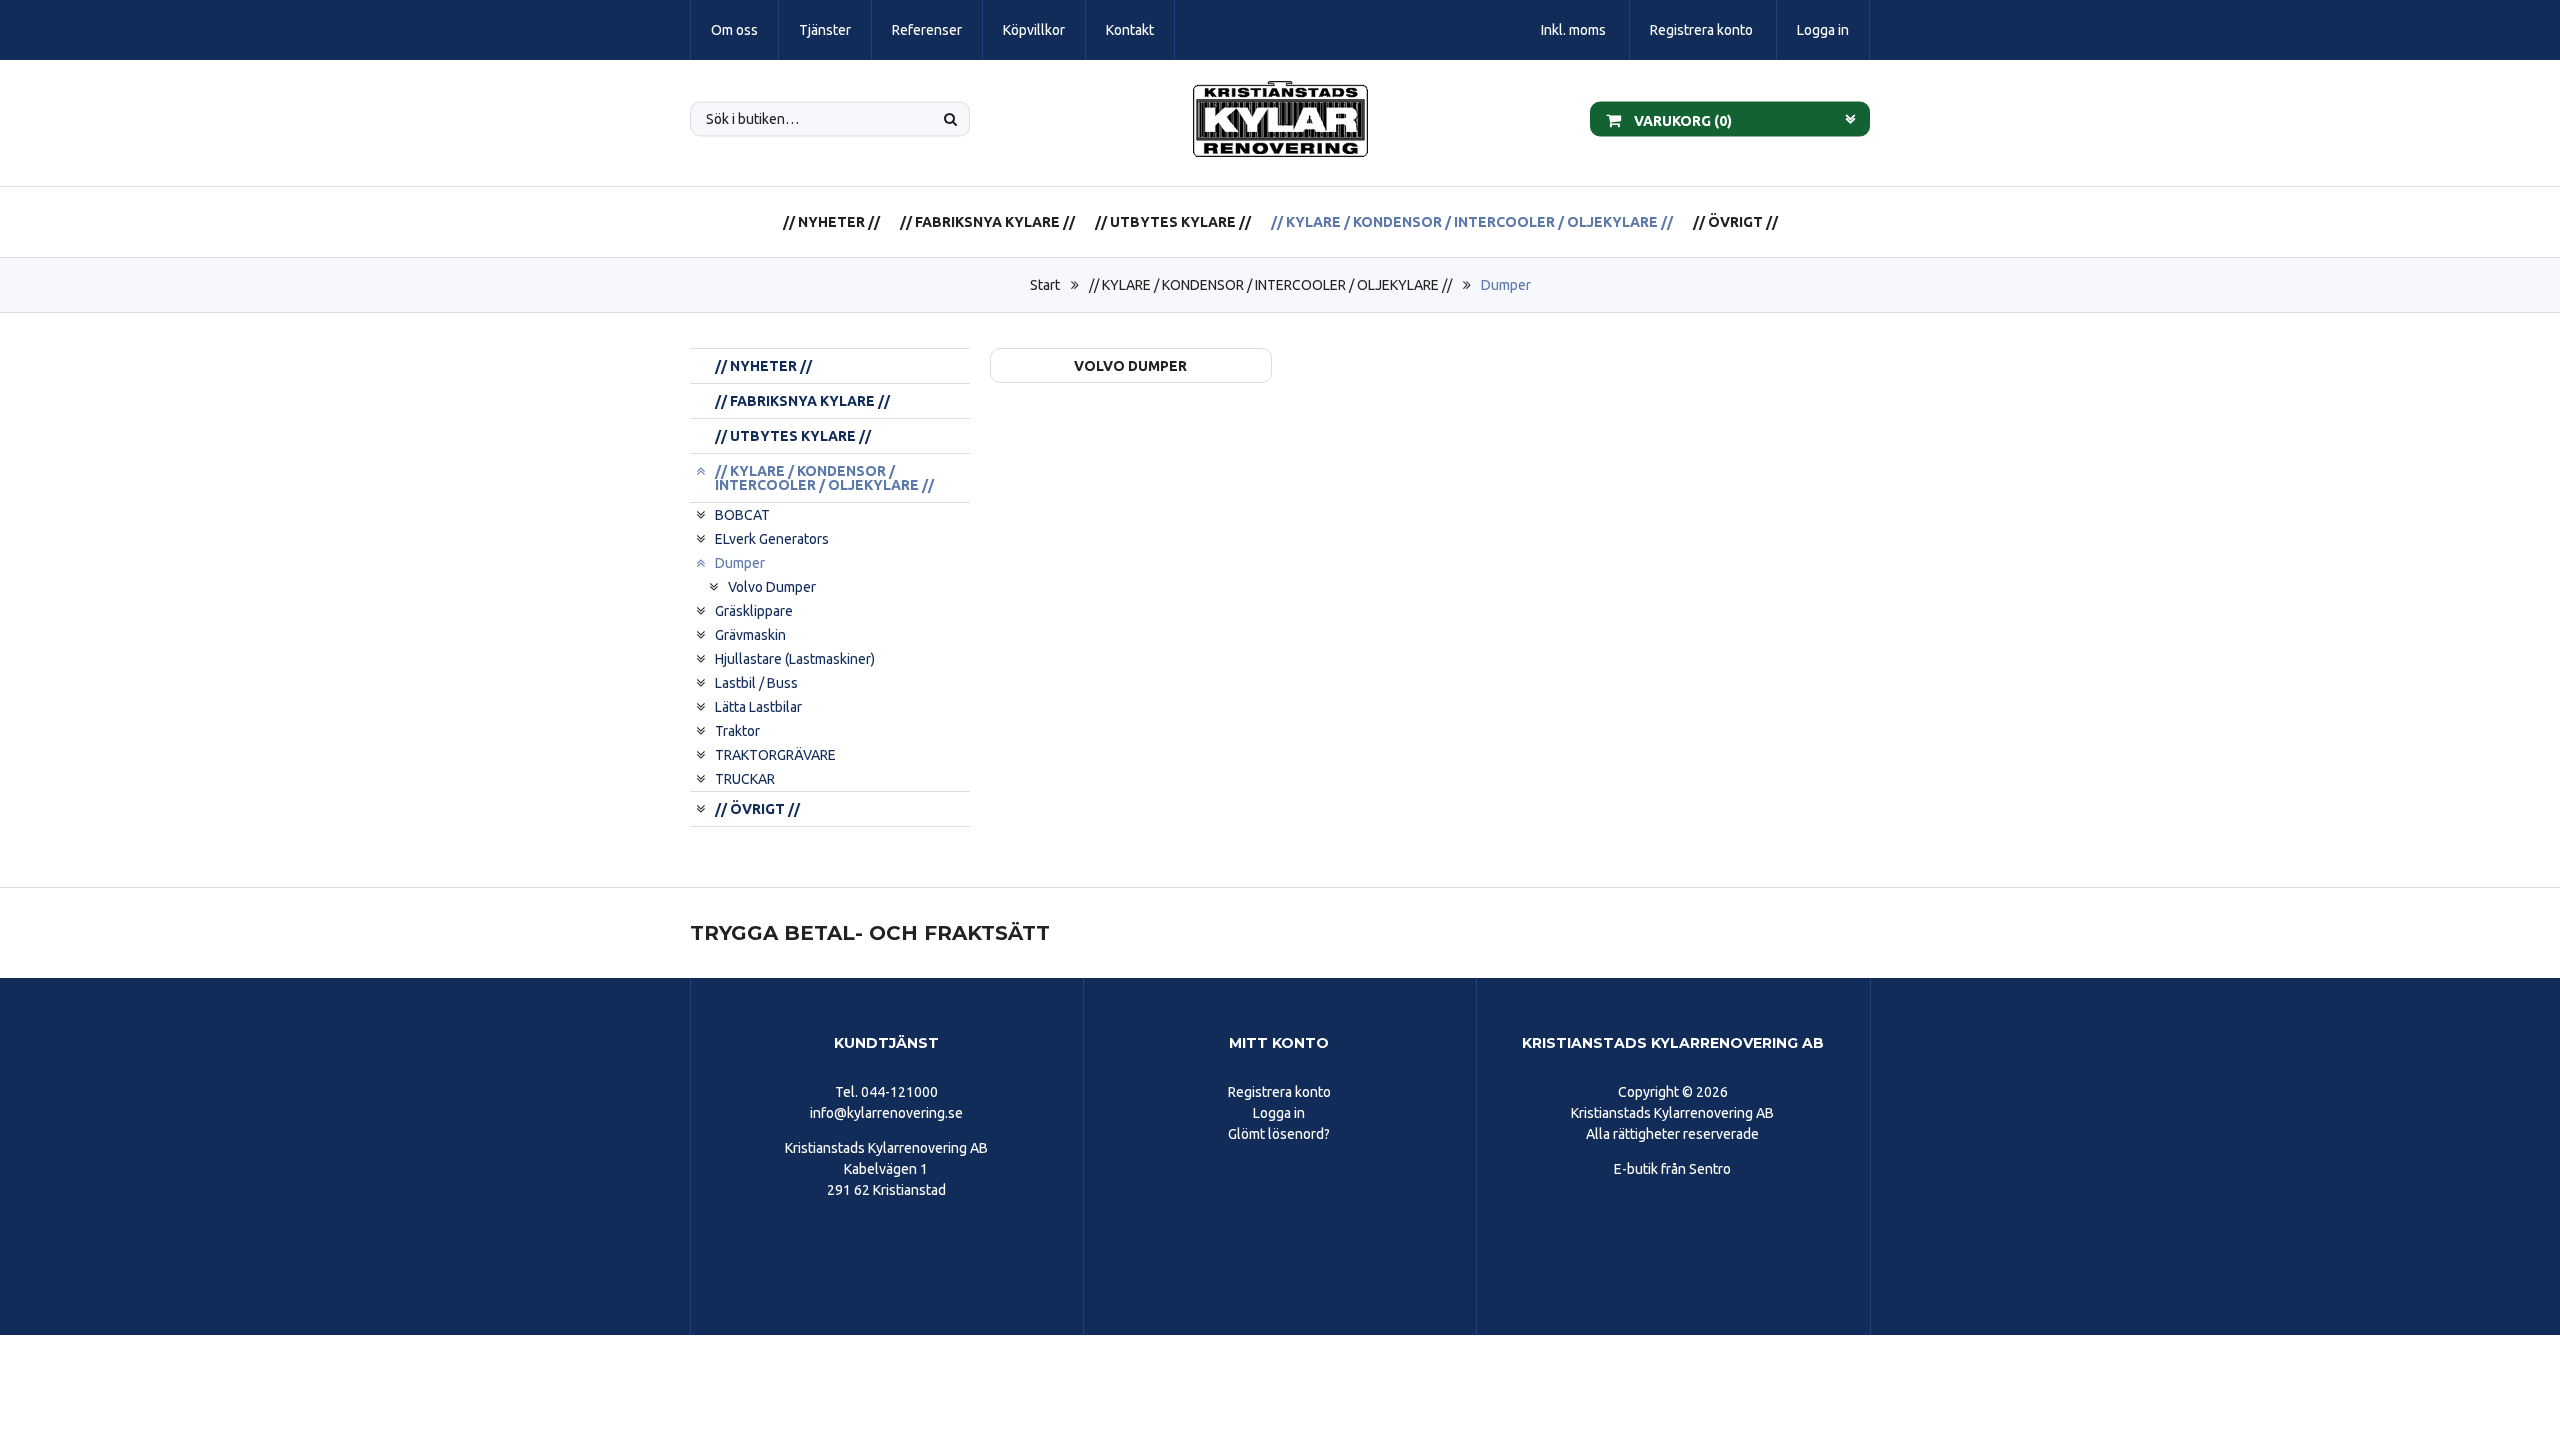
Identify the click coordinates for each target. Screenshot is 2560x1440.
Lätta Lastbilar (758, 707)
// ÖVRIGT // (1735, 222)
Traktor (737, 731)
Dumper (1506, 285)
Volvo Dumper (772, 587)
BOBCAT (742, 515)
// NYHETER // (831, 222)
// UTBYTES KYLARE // (1173, 222)
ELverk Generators (772, 539)
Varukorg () (1681, 120)
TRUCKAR (745, 779)
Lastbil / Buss (756, 683)
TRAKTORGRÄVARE (775, 755)
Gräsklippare (754, 611)
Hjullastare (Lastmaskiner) (795, 659)
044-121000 (899, 1092)
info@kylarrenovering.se (886, 1113)
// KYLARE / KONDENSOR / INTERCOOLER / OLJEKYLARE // (1472, 222)
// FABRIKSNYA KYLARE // (987, 222)
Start (1045, 285)
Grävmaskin (750, 635)
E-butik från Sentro (1672, 1169)
